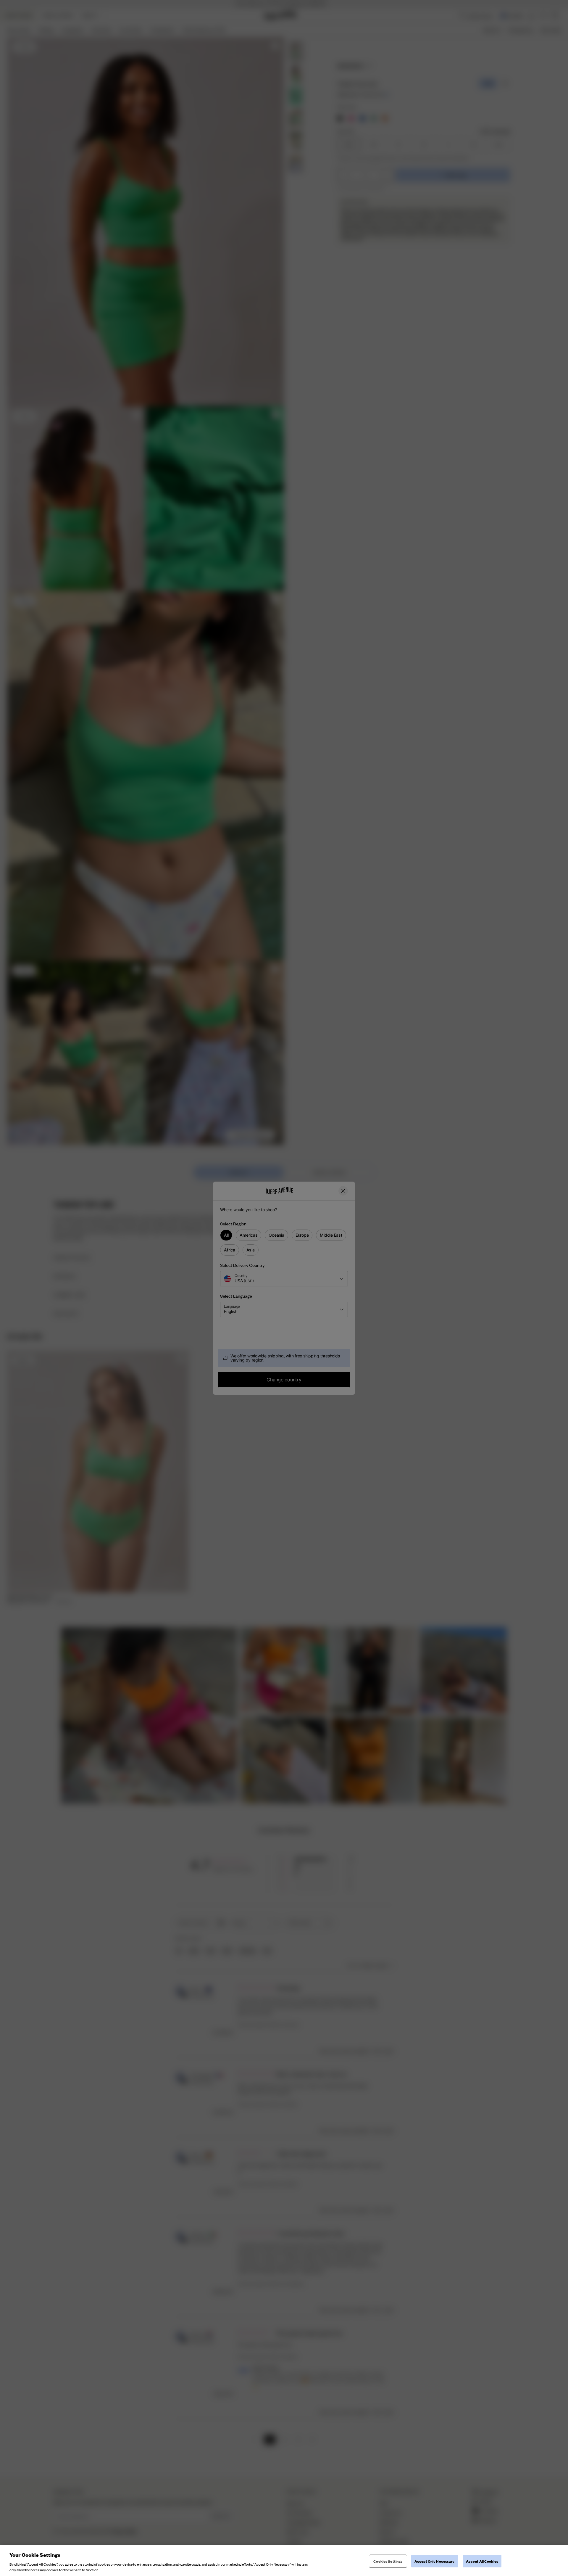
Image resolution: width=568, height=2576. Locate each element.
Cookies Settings (388, 2561)
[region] (284, 2561)
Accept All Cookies (482, 2561)
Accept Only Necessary (435, 2561)
